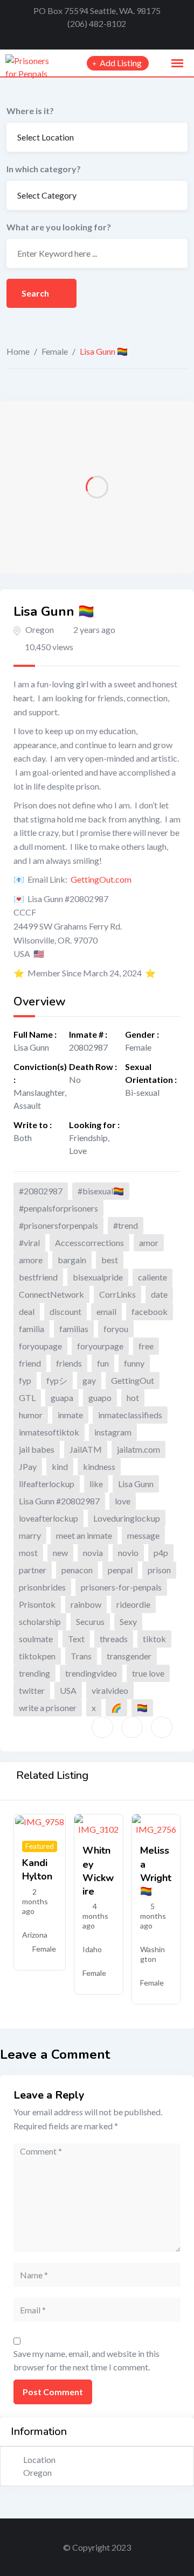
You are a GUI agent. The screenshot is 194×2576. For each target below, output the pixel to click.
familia (32, 1329)
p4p (161, 1553)
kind (60, 1466)
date (159, 1294)
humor (31, 1415)
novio (128, 1553)
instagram (113, 1432)
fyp (25, 1380)
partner (33, 1570)
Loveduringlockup (127, 1518)
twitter (32, 1690)
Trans (81, 1656)
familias (74, 1329)
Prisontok (37, 1604)
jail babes (37, 1449)
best (110, 1260)
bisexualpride (98, 1277)
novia (93, 1553)
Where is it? (30, 111)
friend (30, 1363)
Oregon (40, 629)
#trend (126, 1225)
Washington (153, 1954)
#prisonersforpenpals (58, 1225)
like (96, 1484)
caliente (153, 1277)
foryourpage (100, 1346)
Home (18, 351)
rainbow (86, 1604)
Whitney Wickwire (98, 1871)
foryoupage (40, 1346)
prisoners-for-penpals (121, 1587)
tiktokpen (37, 1656)
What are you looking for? (59, 227)
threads (114, 1639)
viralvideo (110, 1690)
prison (159, 1570)
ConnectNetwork (51, 1294)
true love (148, 1673)
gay (89, 1380)
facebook (150, 1311)
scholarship (40, 1621)
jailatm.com (138, 1449)
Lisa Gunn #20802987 (59, 1501)
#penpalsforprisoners (58, 1208)
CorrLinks (117, 1294)
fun (103, 1363)
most (28, 1553)
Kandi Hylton (37, 1870)
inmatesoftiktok (49, 1432)
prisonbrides (42, 1587)
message (143, 1535)
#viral (29, 1243)
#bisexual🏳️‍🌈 (101, 1191)
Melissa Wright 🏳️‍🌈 (156, 1871)
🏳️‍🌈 (142, 1708)
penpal (120, 1570)
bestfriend (38, 1277)
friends (69, 1363)
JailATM (86, 1449)
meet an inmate (84, 1535)
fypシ (57, 1380)
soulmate (36, 1639)
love (123, 1501)
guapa (62, 1398)
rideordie (133, 1604)
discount (65, 1311)
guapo (100, 1398)
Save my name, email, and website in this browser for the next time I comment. (86, 2360)
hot (133, 1398)
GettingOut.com (101, 879)
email (106, 1311)
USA (68, 1690)
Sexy (128, 1621)
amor (149, 1243)
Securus (90, 1621)
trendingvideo (91, 1673)
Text (76, 1639)
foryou (116, 1329)
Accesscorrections (89, 1243)
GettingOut (133, 1380)
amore (31, 1260)
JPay (28, 1466)
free (146, 1346)
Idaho (92, 1949)
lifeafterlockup (47, 1484)
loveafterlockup (48, 1518)
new (60, 1553)
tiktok (154, 1639)
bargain (72, 1260)
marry (30, 1535)
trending (34, 1673)
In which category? (44, 169)
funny (134, 1363)
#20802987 (41, 1191)
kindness (99, 1466)
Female (55, 351)
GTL (27, 1398)
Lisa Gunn (136, 1484)
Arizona (35, 1935)
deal (27, 1311)
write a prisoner (48, 1708)
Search (36, 293)
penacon (77, 1570)
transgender (129, 1656)
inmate (70, 1415)
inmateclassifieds (130, 1415)
